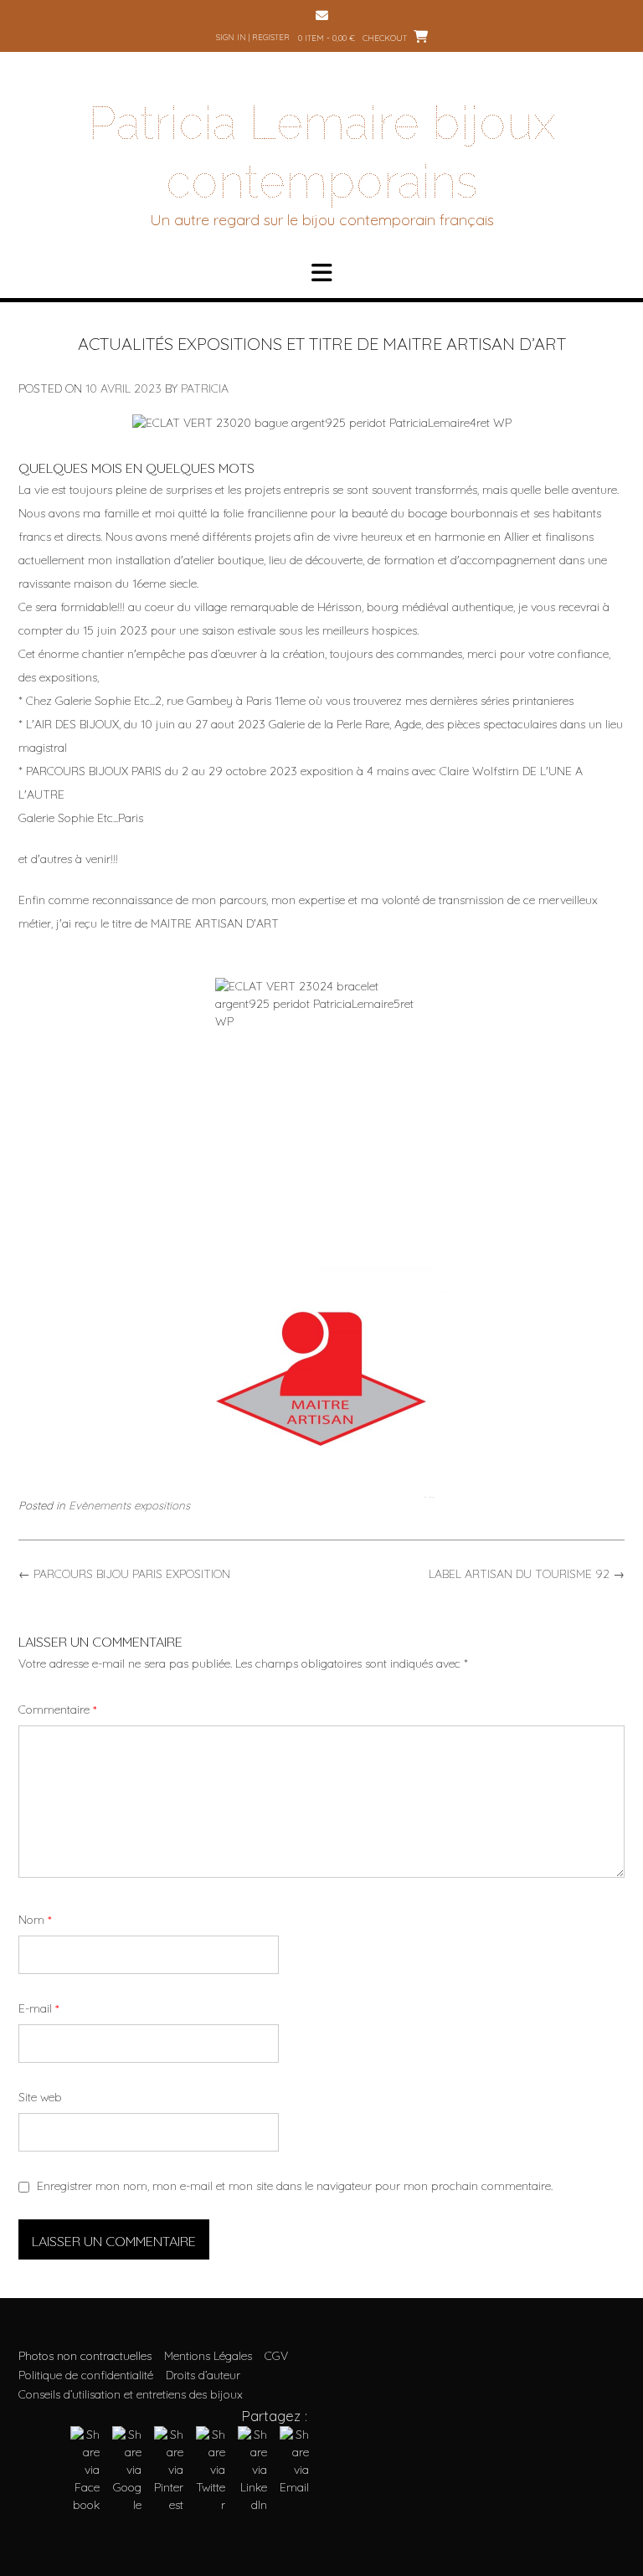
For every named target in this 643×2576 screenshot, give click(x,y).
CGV (276, 2356)
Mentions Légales (208, 2356)
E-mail (39, 2008)
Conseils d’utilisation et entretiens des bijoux (131, 2394)
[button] (321, 273)
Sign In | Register (253, 37)
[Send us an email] (322, 15)
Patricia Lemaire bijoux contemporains (322, 152)
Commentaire (57, 1710)
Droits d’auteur (203, 2375)
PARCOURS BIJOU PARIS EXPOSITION (124, 1574)
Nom (35, 1920)
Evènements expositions (129, 1505)
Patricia (205, 388)
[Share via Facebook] (85, 2505)
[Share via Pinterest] (169, 2505)
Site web (40, 2097)
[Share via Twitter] (211, 2505)
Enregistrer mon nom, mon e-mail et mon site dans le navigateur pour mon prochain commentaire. (295, 2186)
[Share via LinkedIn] (252, 2505)
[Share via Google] (127, 2505)
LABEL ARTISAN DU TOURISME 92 (527, 1574)
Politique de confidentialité (86, 2375)
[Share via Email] (294, 2487)
